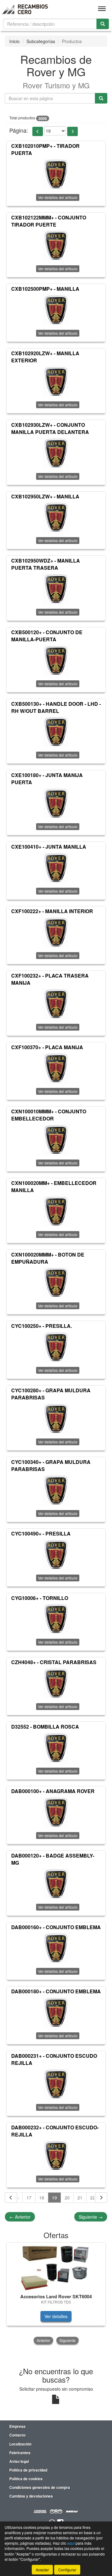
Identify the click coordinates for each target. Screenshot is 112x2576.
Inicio (14, 41)
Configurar (67, 2570)
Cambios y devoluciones (31, 2496)
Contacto (17, 2435)
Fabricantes (20, 2453)
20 (67, 2198)
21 (80, 2198)
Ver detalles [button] (56, 2316)
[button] (38, 131)
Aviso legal (19, 2461)
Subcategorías (41, 41)
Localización (20, 2444)
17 (29, 2198)
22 (93, 2198)
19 (54, 2198)
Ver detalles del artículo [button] (58, 197)
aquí (71, 2543)
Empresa (17, 2426)
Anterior (20, 2217)
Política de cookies (26, 2479)
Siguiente (91, 2217)
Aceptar (42, 2570)
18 (42, 2198)
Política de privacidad (28, 2470)
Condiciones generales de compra (40, 2487)
